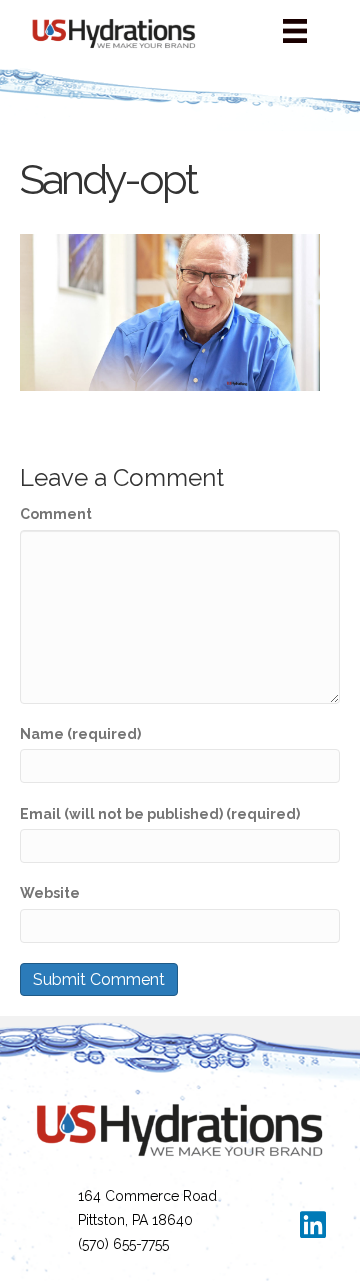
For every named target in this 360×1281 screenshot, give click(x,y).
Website (50, 893)
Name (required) (80, 734)
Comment (56, 514)
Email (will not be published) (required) (160, 814)
